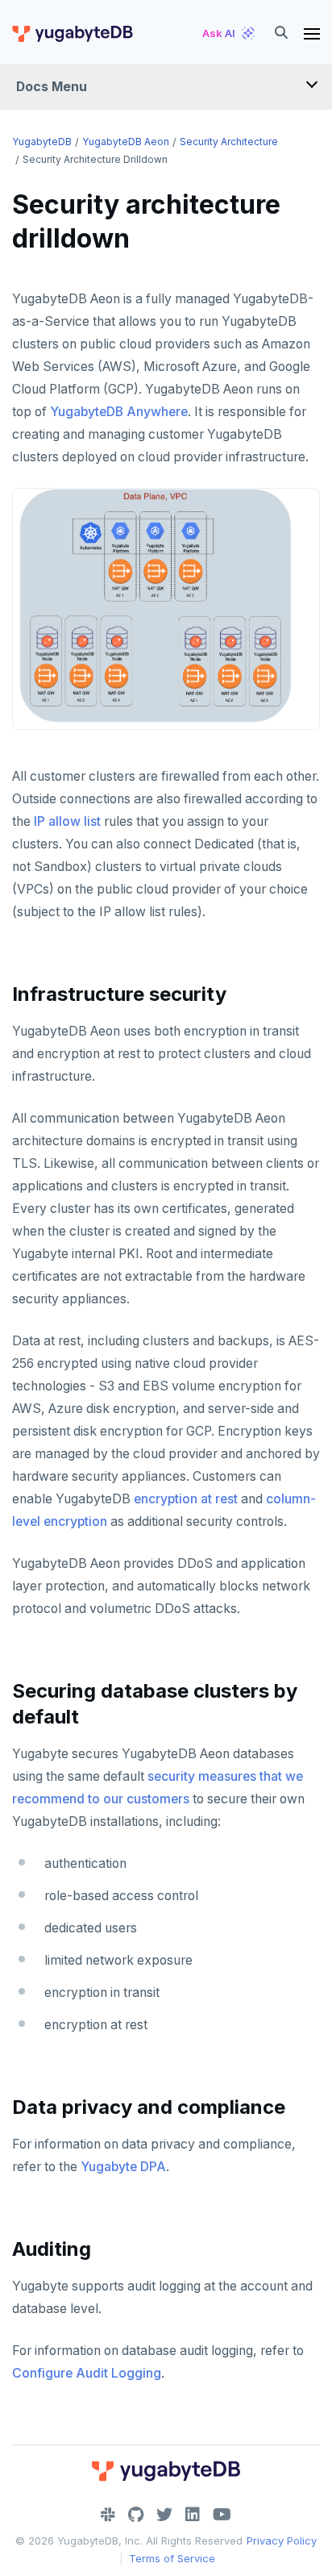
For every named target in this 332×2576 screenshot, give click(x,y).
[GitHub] (136, 2515)
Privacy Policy (282, 2541)
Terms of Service (172, 2558)
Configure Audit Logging (87, 2373)
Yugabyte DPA (123, 2167)
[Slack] (108, 2515)
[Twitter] (164, 2515)
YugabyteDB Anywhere (119, 412)
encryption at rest (186, 1499)
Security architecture (229, 142)
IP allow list (67, 821)
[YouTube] (222, 2515)
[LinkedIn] (193, 2515)
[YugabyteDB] (72, 33)
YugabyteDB (42, 142)
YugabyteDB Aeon (126, 142)
